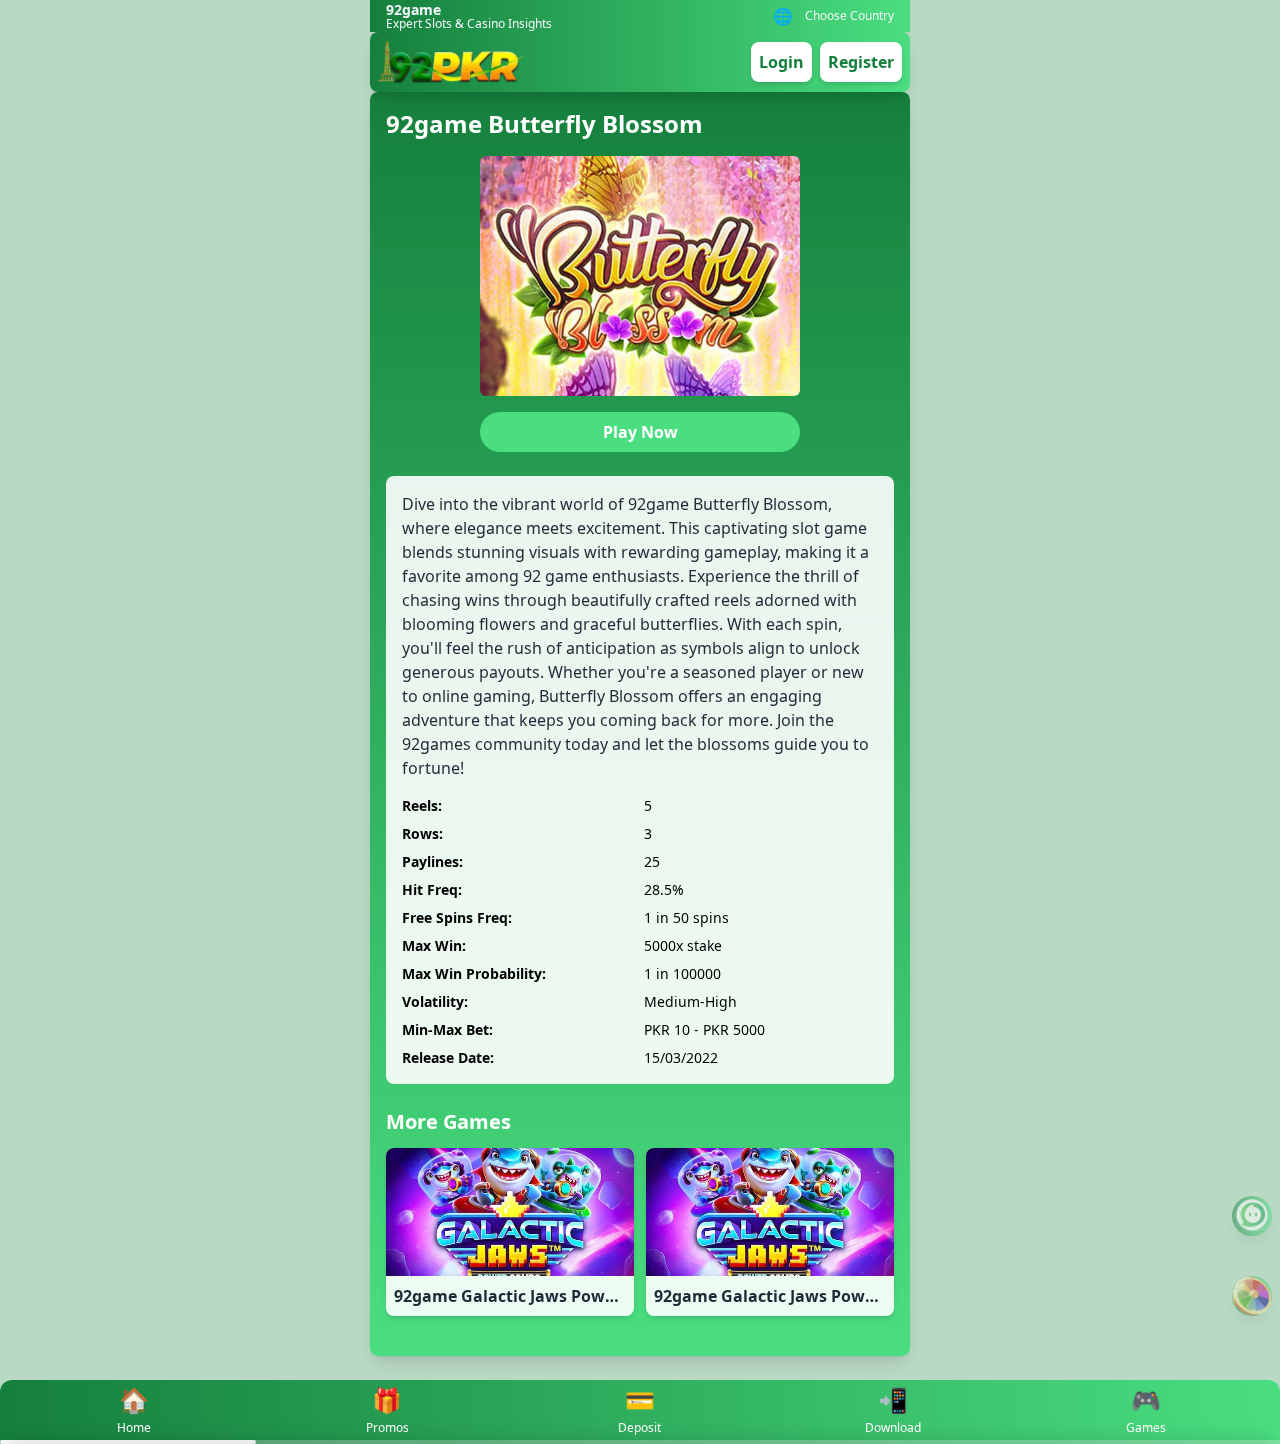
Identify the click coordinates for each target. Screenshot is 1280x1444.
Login (781, 62)
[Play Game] (1252, 1296)
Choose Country (849, 16)
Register (861, 62)
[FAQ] (1252, 1216)
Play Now (640, 432)
